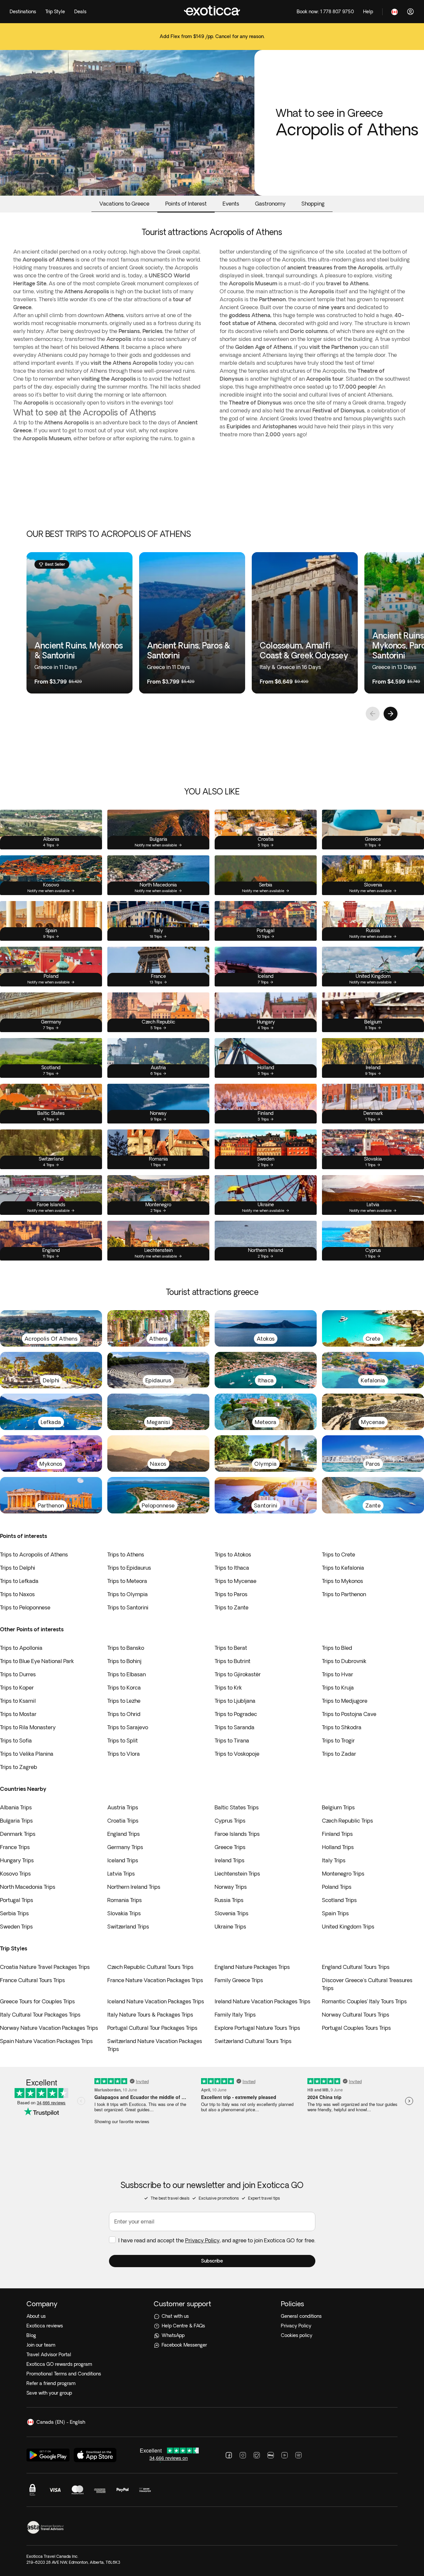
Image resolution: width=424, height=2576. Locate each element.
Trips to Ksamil (18, 1701)
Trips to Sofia (16, 1741)
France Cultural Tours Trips (32, 1980)
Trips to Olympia (128, 1594)
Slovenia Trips (232, 1913)
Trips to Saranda (235, 1727)
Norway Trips (231, 1887)
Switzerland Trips (128, 1927)
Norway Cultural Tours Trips (356, 2015)
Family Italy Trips (235, 2015)
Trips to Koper (17, 1688)
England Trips (124, 1834)
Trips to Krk (228, 1688)
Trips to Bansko (126, 1648)
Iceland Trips (123, 1860)
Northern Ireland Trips (134, 1887)
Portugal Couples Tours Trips (356, 2028)
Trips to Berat (231, 1648)
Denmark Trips (18, 1834)
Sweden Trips (16, 1927)
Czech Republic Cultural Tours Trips (150, 1967)
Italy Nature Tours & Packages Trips (150, 2015)
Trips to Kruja (338, 1688)
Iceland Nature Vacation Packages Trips (156, 2001)
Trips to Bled (337, 1648)
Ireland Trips (230, 1860)
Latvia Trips (121, 1874)
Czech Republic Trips (347, 1821)
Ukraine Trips (230, 1927)
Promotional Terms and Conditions (64, 2374)
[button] (212, 2261)
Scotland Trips (339, 1900)
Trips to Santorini (128, 1607)
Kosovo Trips (15, 1874)
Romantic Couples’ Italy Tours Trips (364, 2001)
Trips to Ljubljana (235, 1701)
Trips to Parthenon (344, 1594)
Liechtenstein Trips (237, 1874)
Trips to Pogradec (236, 1714)
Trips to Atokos (233, 1554)
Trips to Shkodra (342, 1727)
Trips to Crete (339, 1554)
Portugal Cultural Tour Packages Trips (152, 2028)
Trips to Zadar (339, 1754)
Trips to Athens (126, 1554)
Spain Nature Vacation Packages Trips (46, 2041)
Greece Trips (230, 1847)
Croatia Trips (123, 1821)
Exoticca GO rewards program (59, 2364)
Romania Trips (125, 1900)
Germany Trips (125, 1847)
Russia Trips (229, 1900)
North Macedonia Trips (28, 1887)
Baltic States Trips (237, 1807)
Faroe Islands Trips (237, 1834)
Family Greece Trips (239, 1980)
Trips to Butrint (233, 1661)
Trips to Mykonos (343, 1581)
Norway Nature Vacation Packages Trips (49, 2028)
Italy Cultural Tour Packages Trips (40, 2015)
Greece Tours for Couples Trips (37, 2001)
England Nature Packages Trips (252, 1967)
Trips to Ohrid (124, 1714)
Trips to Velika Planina (27, 1754)
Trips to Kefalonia (343, 1568)
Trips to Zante (232, 1607)
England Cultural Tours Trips (356, 1967)
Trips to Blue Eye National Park (37, 1661)
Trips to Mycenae (236, 1581)
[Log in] (410, 12)
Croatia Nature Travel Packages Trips (45, 1967)
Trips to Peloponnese (25, 1607)
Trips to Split (123, 1741)
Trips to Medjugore (345, 1701)
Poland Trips (337, 1887)
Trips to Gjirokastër (238, 1674)
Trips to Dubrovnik (344, 1661)
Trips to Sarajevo (128, 1727)
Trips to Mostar (18, 1714)
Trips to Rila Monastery (28, 1727)
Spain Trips (335, 1913)
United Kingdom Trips (348, 1927)
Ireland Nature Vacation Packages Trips (263, 2001)
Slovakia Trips (124, 1913)
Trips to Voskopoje (237, 1754)
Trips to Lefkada (19, 1581)
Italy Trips (334, 1860)
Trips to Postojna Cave (349, 1714)
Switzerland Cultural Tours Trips (253, 2041)
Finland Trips (337, 1834)
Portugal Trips (17, 1900)
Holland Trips (338, 1847)
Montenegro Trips (343, 1874)
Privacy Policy (202, 2240)
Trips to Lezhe (124, 1701)
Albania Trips (16, 1807)
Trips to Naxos (17, 1594)
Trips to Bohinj (124, 1661)
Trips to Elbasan (127, 1674)
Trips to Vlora (124, 1754)
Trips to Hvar (338, 1674)
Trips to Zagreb (19, 1767)
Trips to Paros (231, 1594)
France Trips (15, 1847)
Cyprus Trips (230, 1821)
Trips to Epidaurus (129, 1568)
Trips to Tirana (232, 1741)
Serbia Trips (14, 1913)
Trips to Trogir (338, 1741)
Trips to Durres (18, 1674)
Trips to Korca (124, 1688)
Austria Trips (123, 1807)
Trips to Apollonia (21, 1648)
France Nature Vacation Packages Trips (155, 1980)
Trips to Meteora (127, 1581)
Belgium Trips (338, 1807)
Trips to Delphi (18, 1568)
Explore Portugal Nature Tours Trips (257, 2028)
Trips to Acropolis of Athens (34, 1554)
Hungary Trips (17, 1860)
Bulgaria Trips (16, 1821)
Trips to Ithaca (232, 1568)
